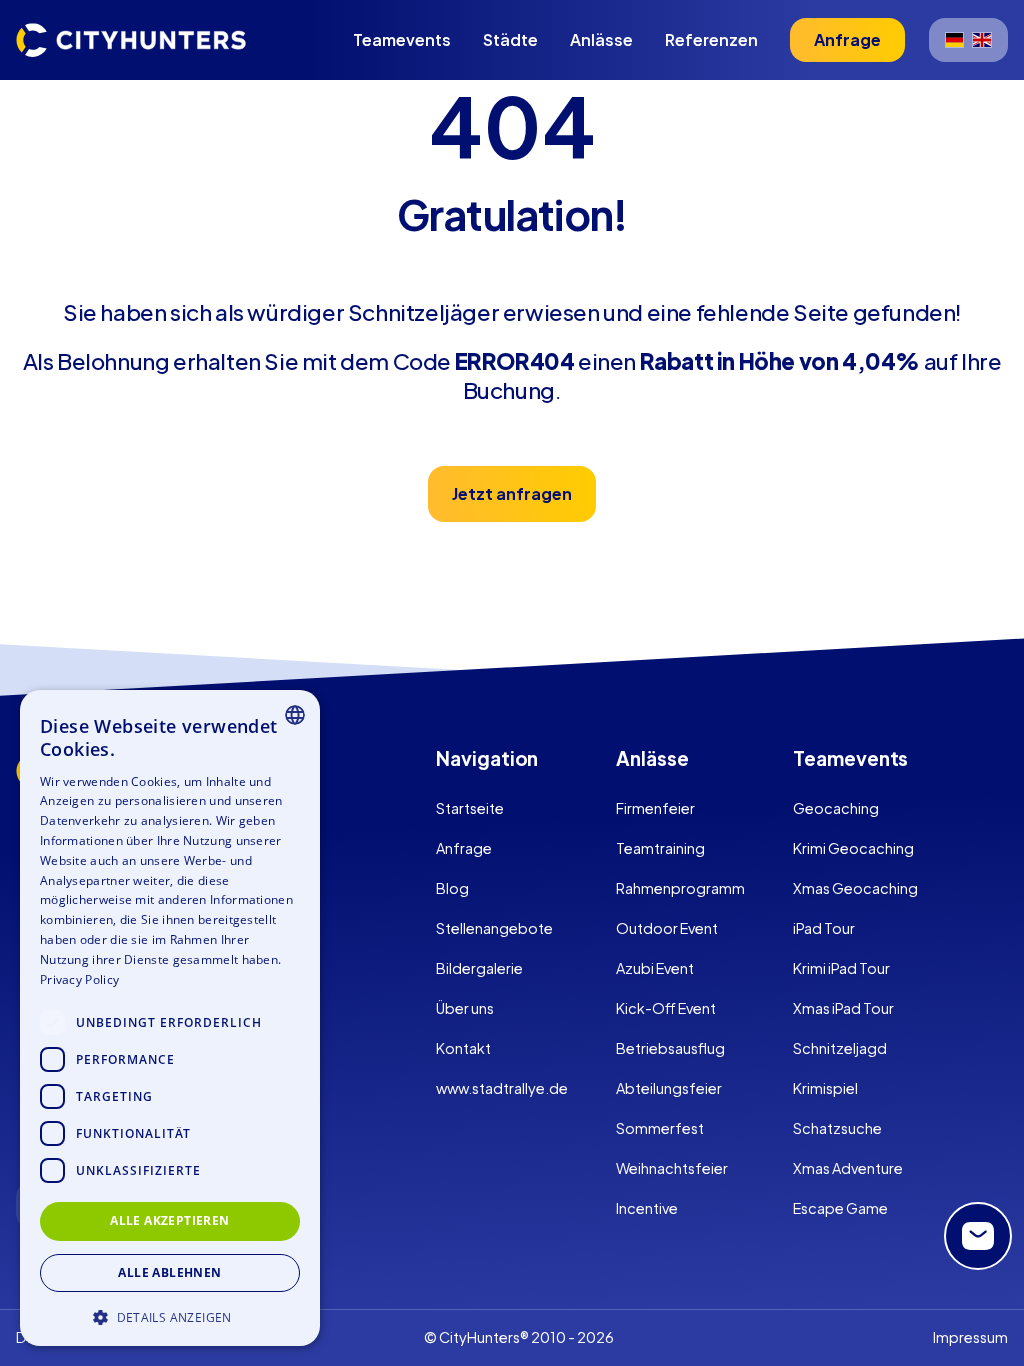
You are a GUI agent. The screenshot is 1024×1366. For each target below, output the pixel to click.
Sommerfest (660, 1128)
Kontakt (463, 1048)
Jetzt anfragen (512, 493)
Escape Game (840, 1208)
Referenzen (711, 39)
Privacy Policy (79, 979)
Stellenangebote (494, 928)
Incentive (647, 1208)
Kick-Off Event (666, 1008)
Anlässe (601, 39)
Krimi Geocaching (853, 848)
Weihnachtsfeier (672, 1168)
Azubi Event (655, 968)
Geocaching (836, 808)
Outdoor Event (667, 928)
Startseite (470, 808)
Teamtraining (660, 848)
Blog (452, 888)
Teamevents (402, 39)
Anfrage (464, 848)
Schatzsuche (837, 1128)
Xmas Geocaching (855, 888)
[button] (170, 1315)
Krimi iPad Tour (841, 968)
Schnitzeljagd (840, 1048)
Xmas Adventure (848, 1168)
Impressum (970, 1337)
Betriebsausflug (670, 1048)
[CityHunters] (131, 40)
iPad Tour (824, 928)
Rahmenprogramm (680, 888)
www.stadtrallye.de (502, 1088)
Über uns (465, 1008)
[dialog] (170, 1018)
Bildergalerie (479, 968)
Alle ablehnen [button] (169, 1272)
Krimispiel (825, 1088)
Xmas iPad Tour (843, 1008)
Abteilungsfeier (669, 1088)
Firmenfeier (655, 808)
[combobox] (295, 715)
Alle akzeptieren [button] (169, 1220)
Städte (510, 39)
